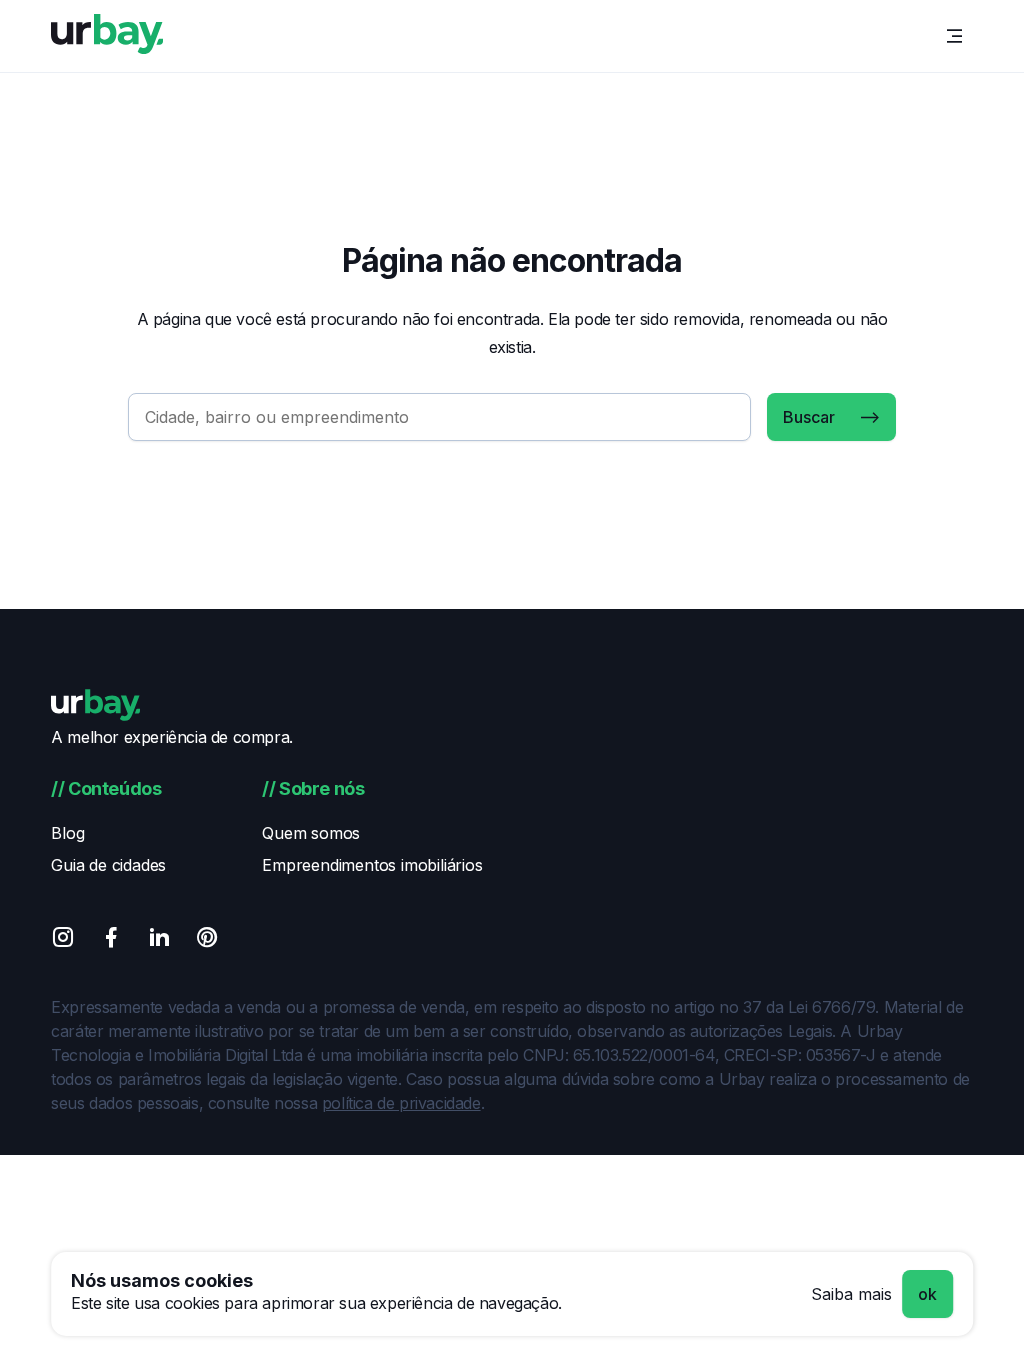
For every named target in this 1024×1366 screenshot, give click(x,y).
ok (927, 1294)
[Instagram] (63, 940)
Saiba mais (851, 1294)
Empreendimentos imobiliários (372, 865)
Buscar (809, 417)
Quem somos (311, 833)
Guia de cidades (108, 865)
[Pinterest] (207, 940)
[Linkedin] (159, 940)
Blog (67, 833)
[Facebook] (111, 940)
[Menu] (955, 36)
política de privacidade (401, 1103)
